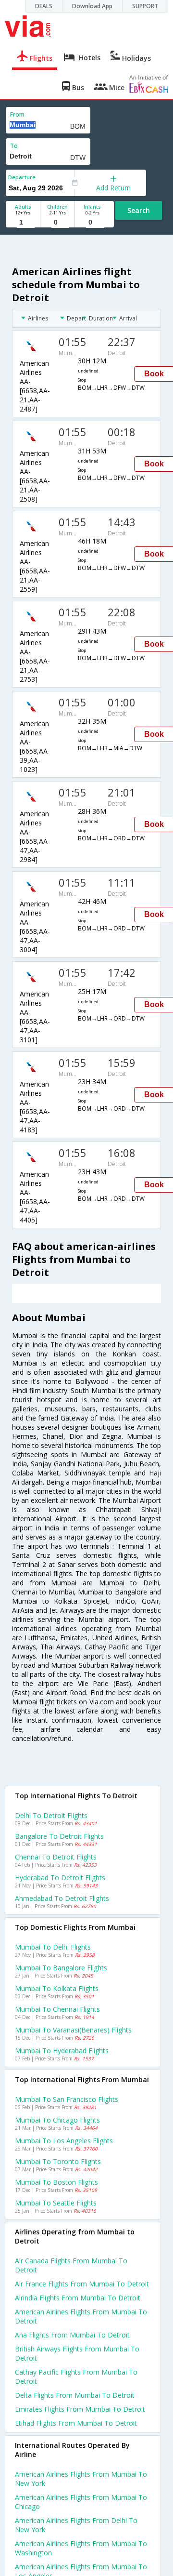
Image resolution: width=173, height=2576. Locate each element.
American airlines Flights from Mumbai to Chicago (81, 2502)
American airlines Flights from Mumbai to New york (81, 2479)
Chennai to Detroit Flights (56, 1857)
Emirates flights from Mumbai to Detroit (80, 2409)
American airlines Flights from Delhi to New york (76, 2525)
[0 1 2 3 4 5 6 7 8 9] (57, 222)
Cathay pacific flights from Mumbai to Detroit (76, 2377)
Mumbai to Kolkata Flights (57, 1988)
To (14, 146)
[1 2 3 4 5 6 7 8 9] (23, 222)
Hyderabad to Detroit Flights (60, 1878)
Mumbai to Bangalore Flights (61, 1968)
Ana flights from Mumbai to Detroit (72, 2335)
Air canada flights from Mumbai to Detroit (71, 2265)
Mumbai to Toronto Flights (58, 2161)
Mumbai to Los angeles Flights (64, 2141)
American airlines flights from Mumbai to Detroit (81, 2316)
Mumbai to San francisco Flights (67, 2099)
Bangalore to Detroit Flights (59, 1836)
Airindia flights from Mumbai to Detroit (78, 2298)
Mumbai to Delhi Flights (53, 1947)
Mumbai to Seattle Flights (56, 2203)
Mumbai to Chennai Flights (57, 2009)
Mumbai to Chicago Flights (57, 2120)
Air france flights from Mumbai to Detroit (82, 2284)
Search (139, 210)
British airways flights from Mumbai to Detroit (77, 2353)
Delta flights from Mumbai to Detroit (75, 2395)
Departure (22, 177)
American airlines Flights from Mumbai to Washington (81, 2548)
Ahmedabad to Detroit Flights (62, 1898)
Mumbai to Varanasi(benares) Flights (73, 2030)
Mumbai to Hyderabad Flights (62, 2051)
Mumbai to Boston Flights (56, 2182)
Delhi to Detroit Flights (51, 1815)
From (17, 114)
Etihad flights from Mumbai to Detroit (76, 2423)
